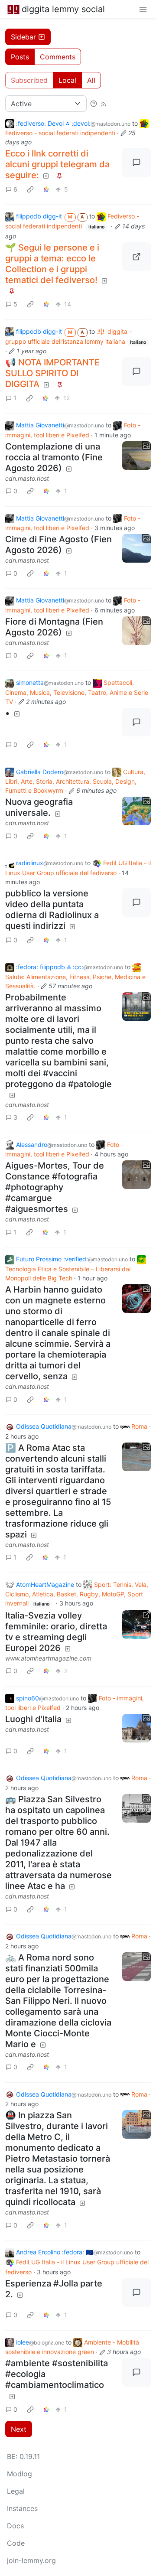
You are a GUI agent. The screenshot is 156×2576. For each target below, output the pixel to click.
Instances (22, 2508)
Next (19, 2429)
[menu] (143, 9)
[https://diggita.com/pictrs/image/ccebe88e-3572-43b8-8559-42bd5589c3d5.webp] (136, 257)
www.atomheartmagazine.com (48, 1658)
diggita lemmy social (63, 9)
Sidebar (23, 37)
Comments (58, 57)
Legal (16, 2491)
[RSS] (104, 104)
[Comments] (136, 163)
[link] (30, 189)
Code (16, 2543)
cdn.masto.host (27, 478)
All (91, 80)
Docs (15, 2526)
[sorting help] (94, 104)
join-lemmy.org (31, 2560)
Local (67, 80)
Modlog (19, 2474)
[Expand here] (136, 456)
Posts (20, 57)
